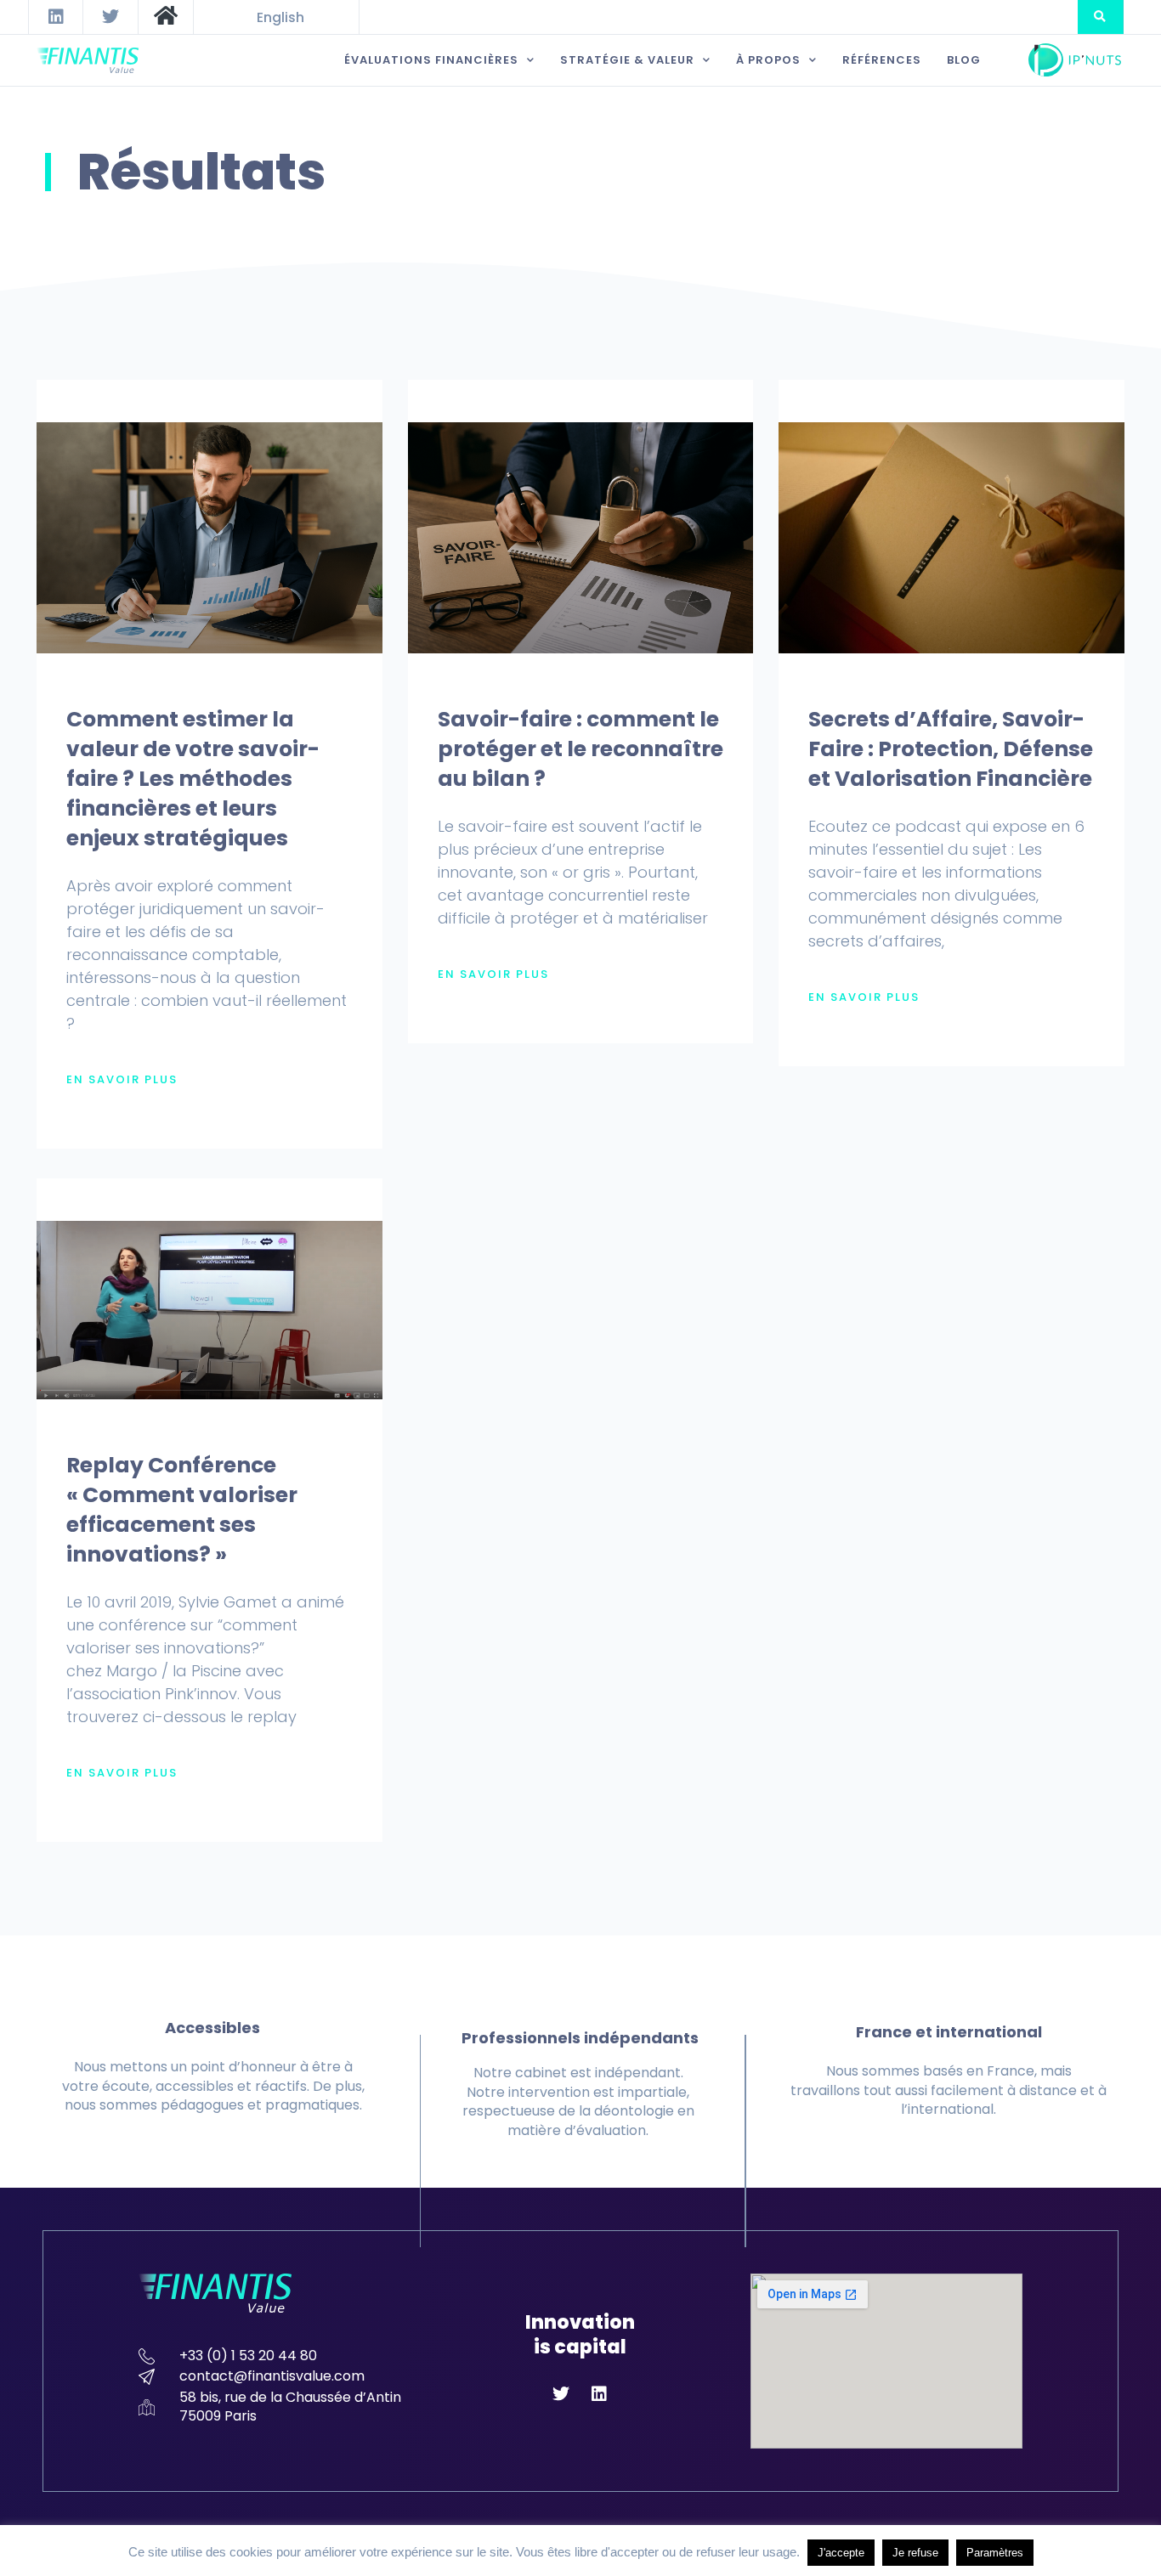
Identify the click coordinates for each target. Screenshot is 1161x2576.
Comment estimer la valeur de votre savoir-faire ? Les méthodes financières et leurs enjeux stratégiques (193, 779)
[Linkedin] (56, 17)
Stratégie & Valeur (627, 60)
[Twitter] (110, 17)
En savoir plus (122, 1080)
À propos (768, 60)
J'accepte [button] (841, 2553)
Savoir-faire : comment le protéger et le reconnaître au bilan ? (580, 749)
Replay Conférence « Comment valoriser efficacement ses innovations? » (182, 1510)
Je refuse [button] (915, 2553)
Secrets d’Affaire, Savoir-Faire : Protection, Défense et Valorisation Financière (951, 749)
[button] (1100, 17)
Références (882, 60)
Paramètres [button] (995, 2553)
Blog (964, 60)
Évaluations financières (431, 60)
